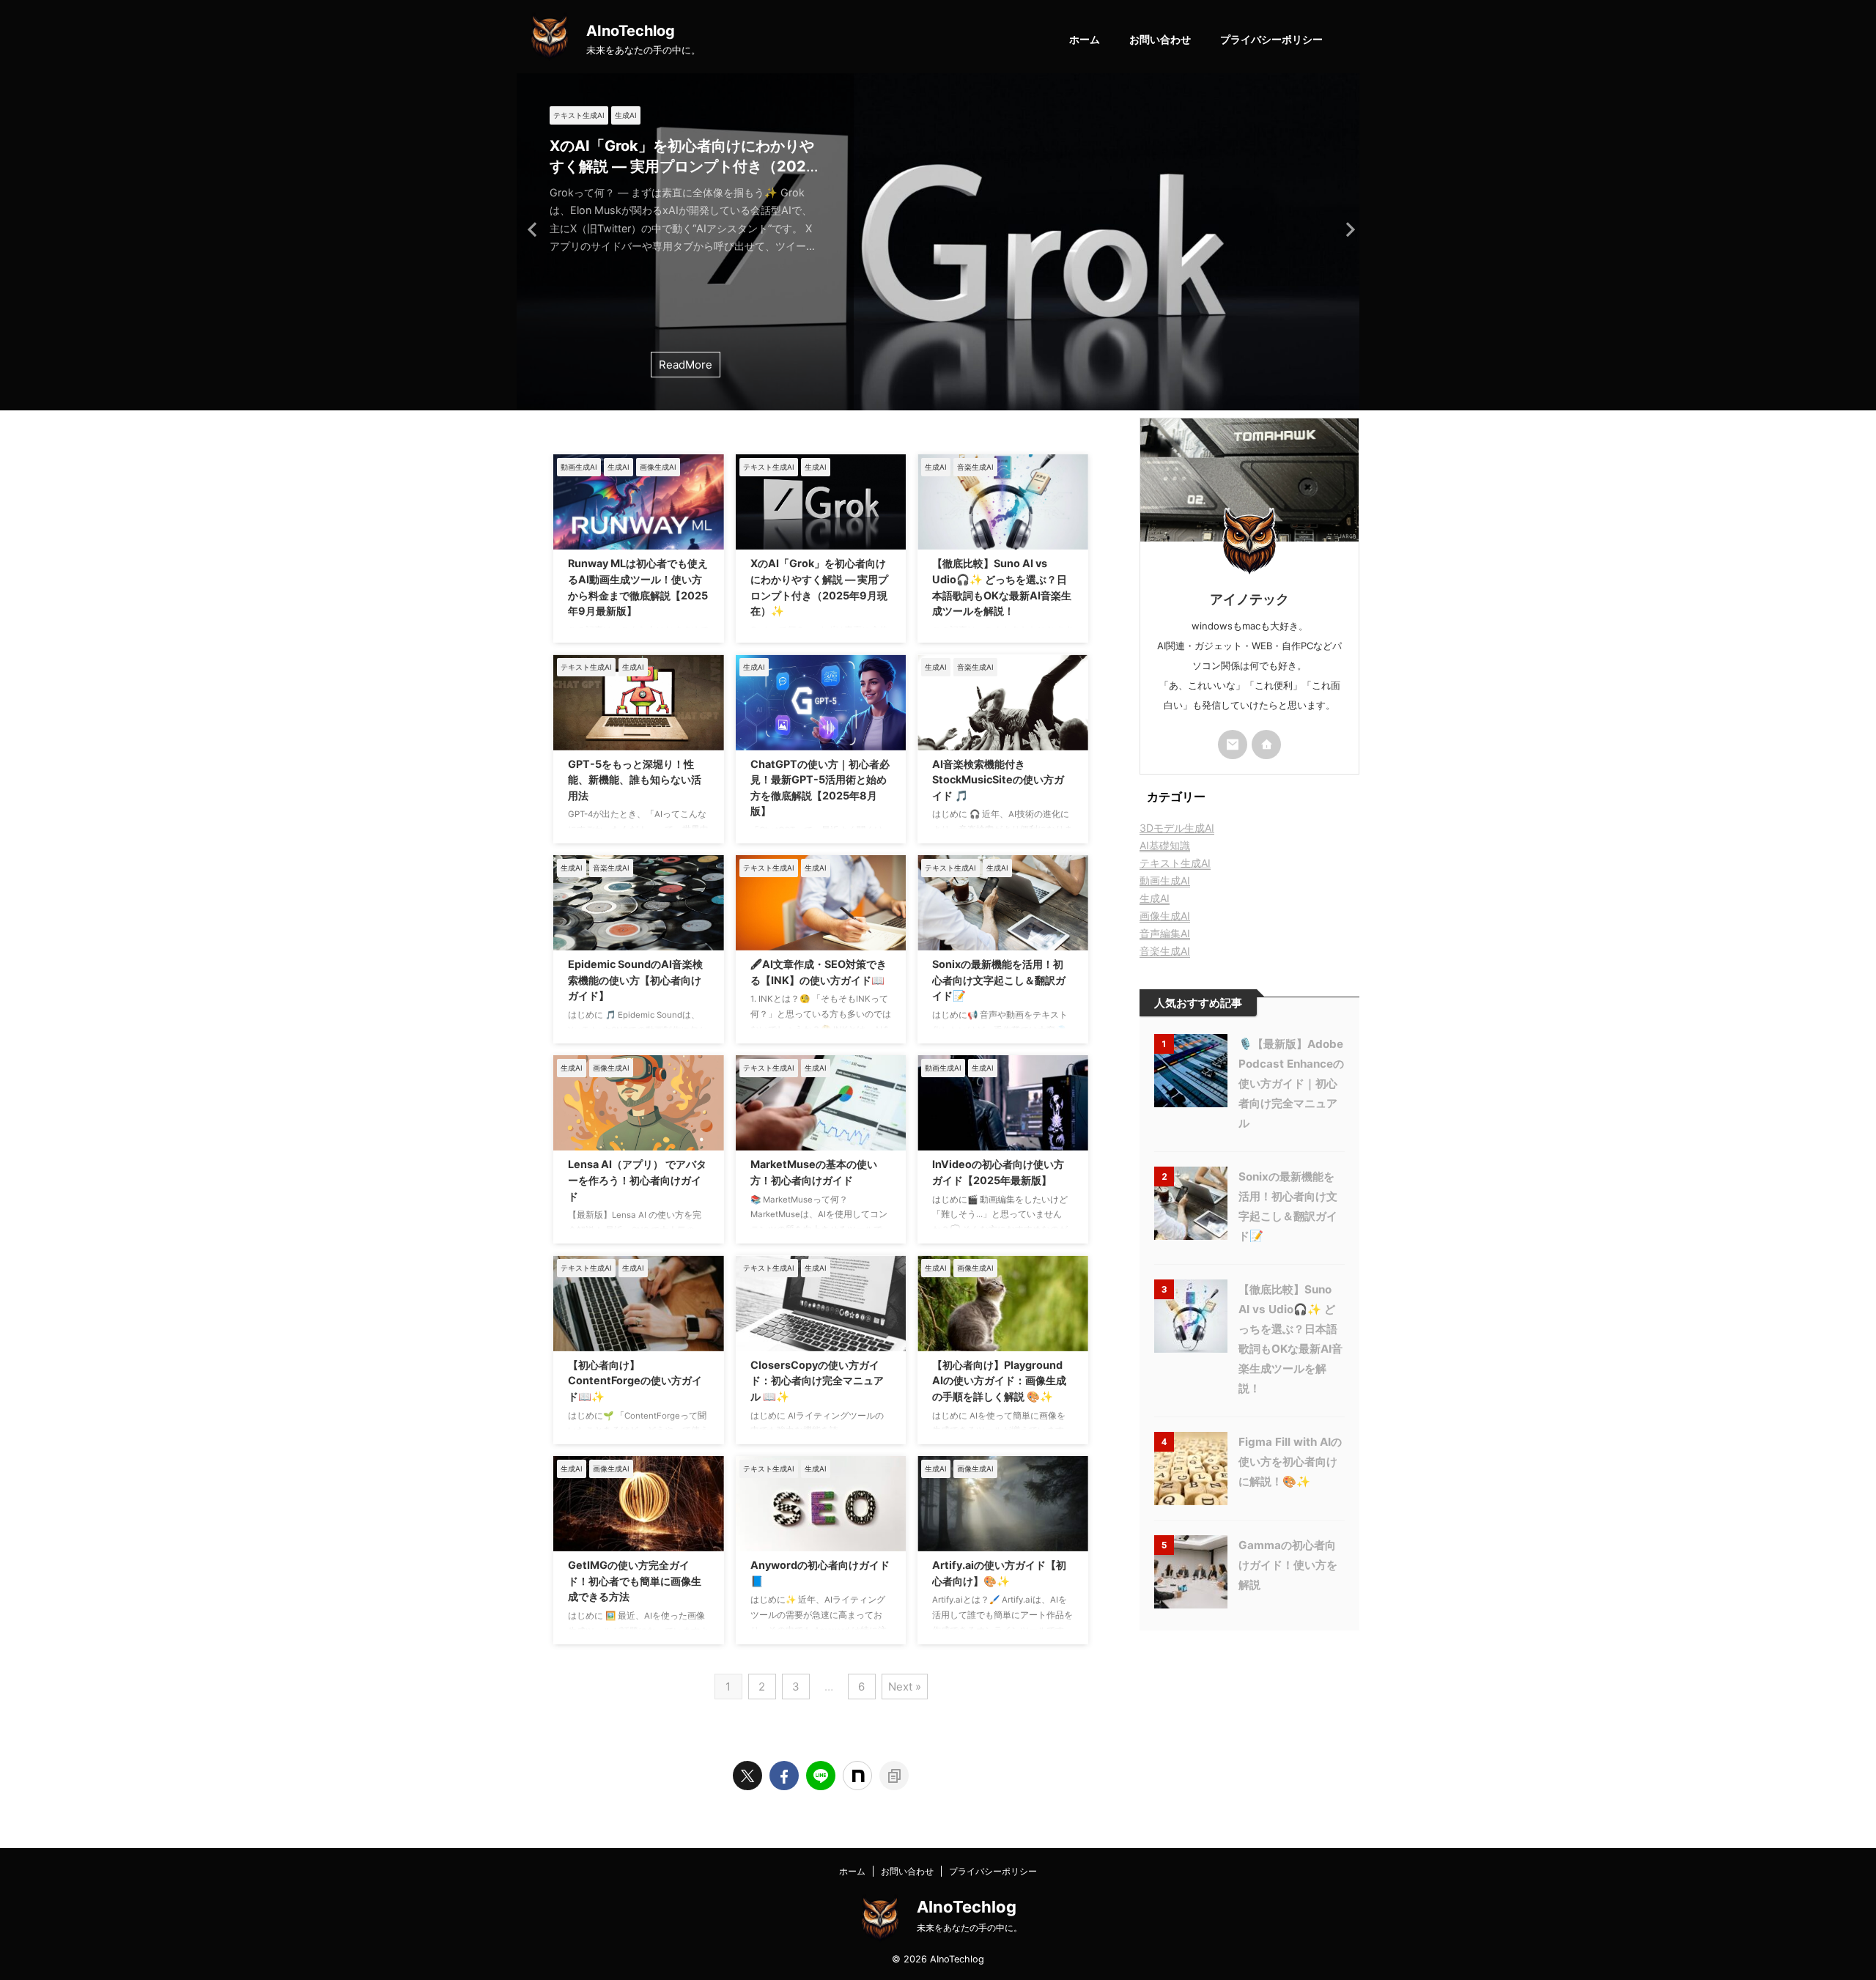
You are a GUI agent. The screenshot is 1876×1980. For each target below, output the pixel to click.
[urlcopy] (894, 1776)
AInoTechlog (631, 31)
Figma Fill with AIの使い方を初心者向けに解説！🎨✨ (1290, 1462)
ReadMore (686, 365)
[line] (821, 1776)
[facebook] (784, 1776)
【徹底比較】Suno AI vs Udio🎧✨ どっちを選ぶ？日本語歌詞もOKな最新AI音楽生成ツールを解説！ (684, 166)
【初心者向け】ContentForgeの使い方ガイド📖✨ (635, 1381)
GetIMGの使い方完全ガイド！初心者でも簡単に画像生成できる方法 (635, 1581)
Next (1346, 229)
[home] (1266, 745)
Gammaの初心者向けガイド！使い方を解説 (1288, 1565)
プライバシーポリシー (1271, 39)
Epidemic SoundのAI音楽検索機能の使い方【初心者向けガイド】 (635, 980)
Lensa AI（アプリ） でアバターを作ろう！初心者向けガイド (637, 1180)
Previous (530, 229)
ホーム (1085, 39)
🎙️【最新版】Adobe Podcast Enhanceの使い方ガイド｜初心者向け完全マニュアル (1291, 1083)
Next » (905, 1687)
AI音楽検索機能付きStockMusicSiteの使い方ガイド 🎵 (998, 780)
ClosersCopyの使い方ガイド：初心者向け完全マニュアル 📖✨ (817, 1381)
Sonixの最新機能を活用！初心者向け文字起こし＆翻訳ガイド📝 (999, 980)
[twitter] (747, 1776)
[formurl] (1233, 745)
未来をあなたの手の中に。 (970, 1928)
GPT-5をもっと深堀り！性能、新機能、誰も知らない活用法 (635, 780)
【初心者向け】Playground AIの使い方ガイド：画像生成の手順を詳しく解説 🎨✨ (999, 1381)
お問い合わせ (1160, 39)
